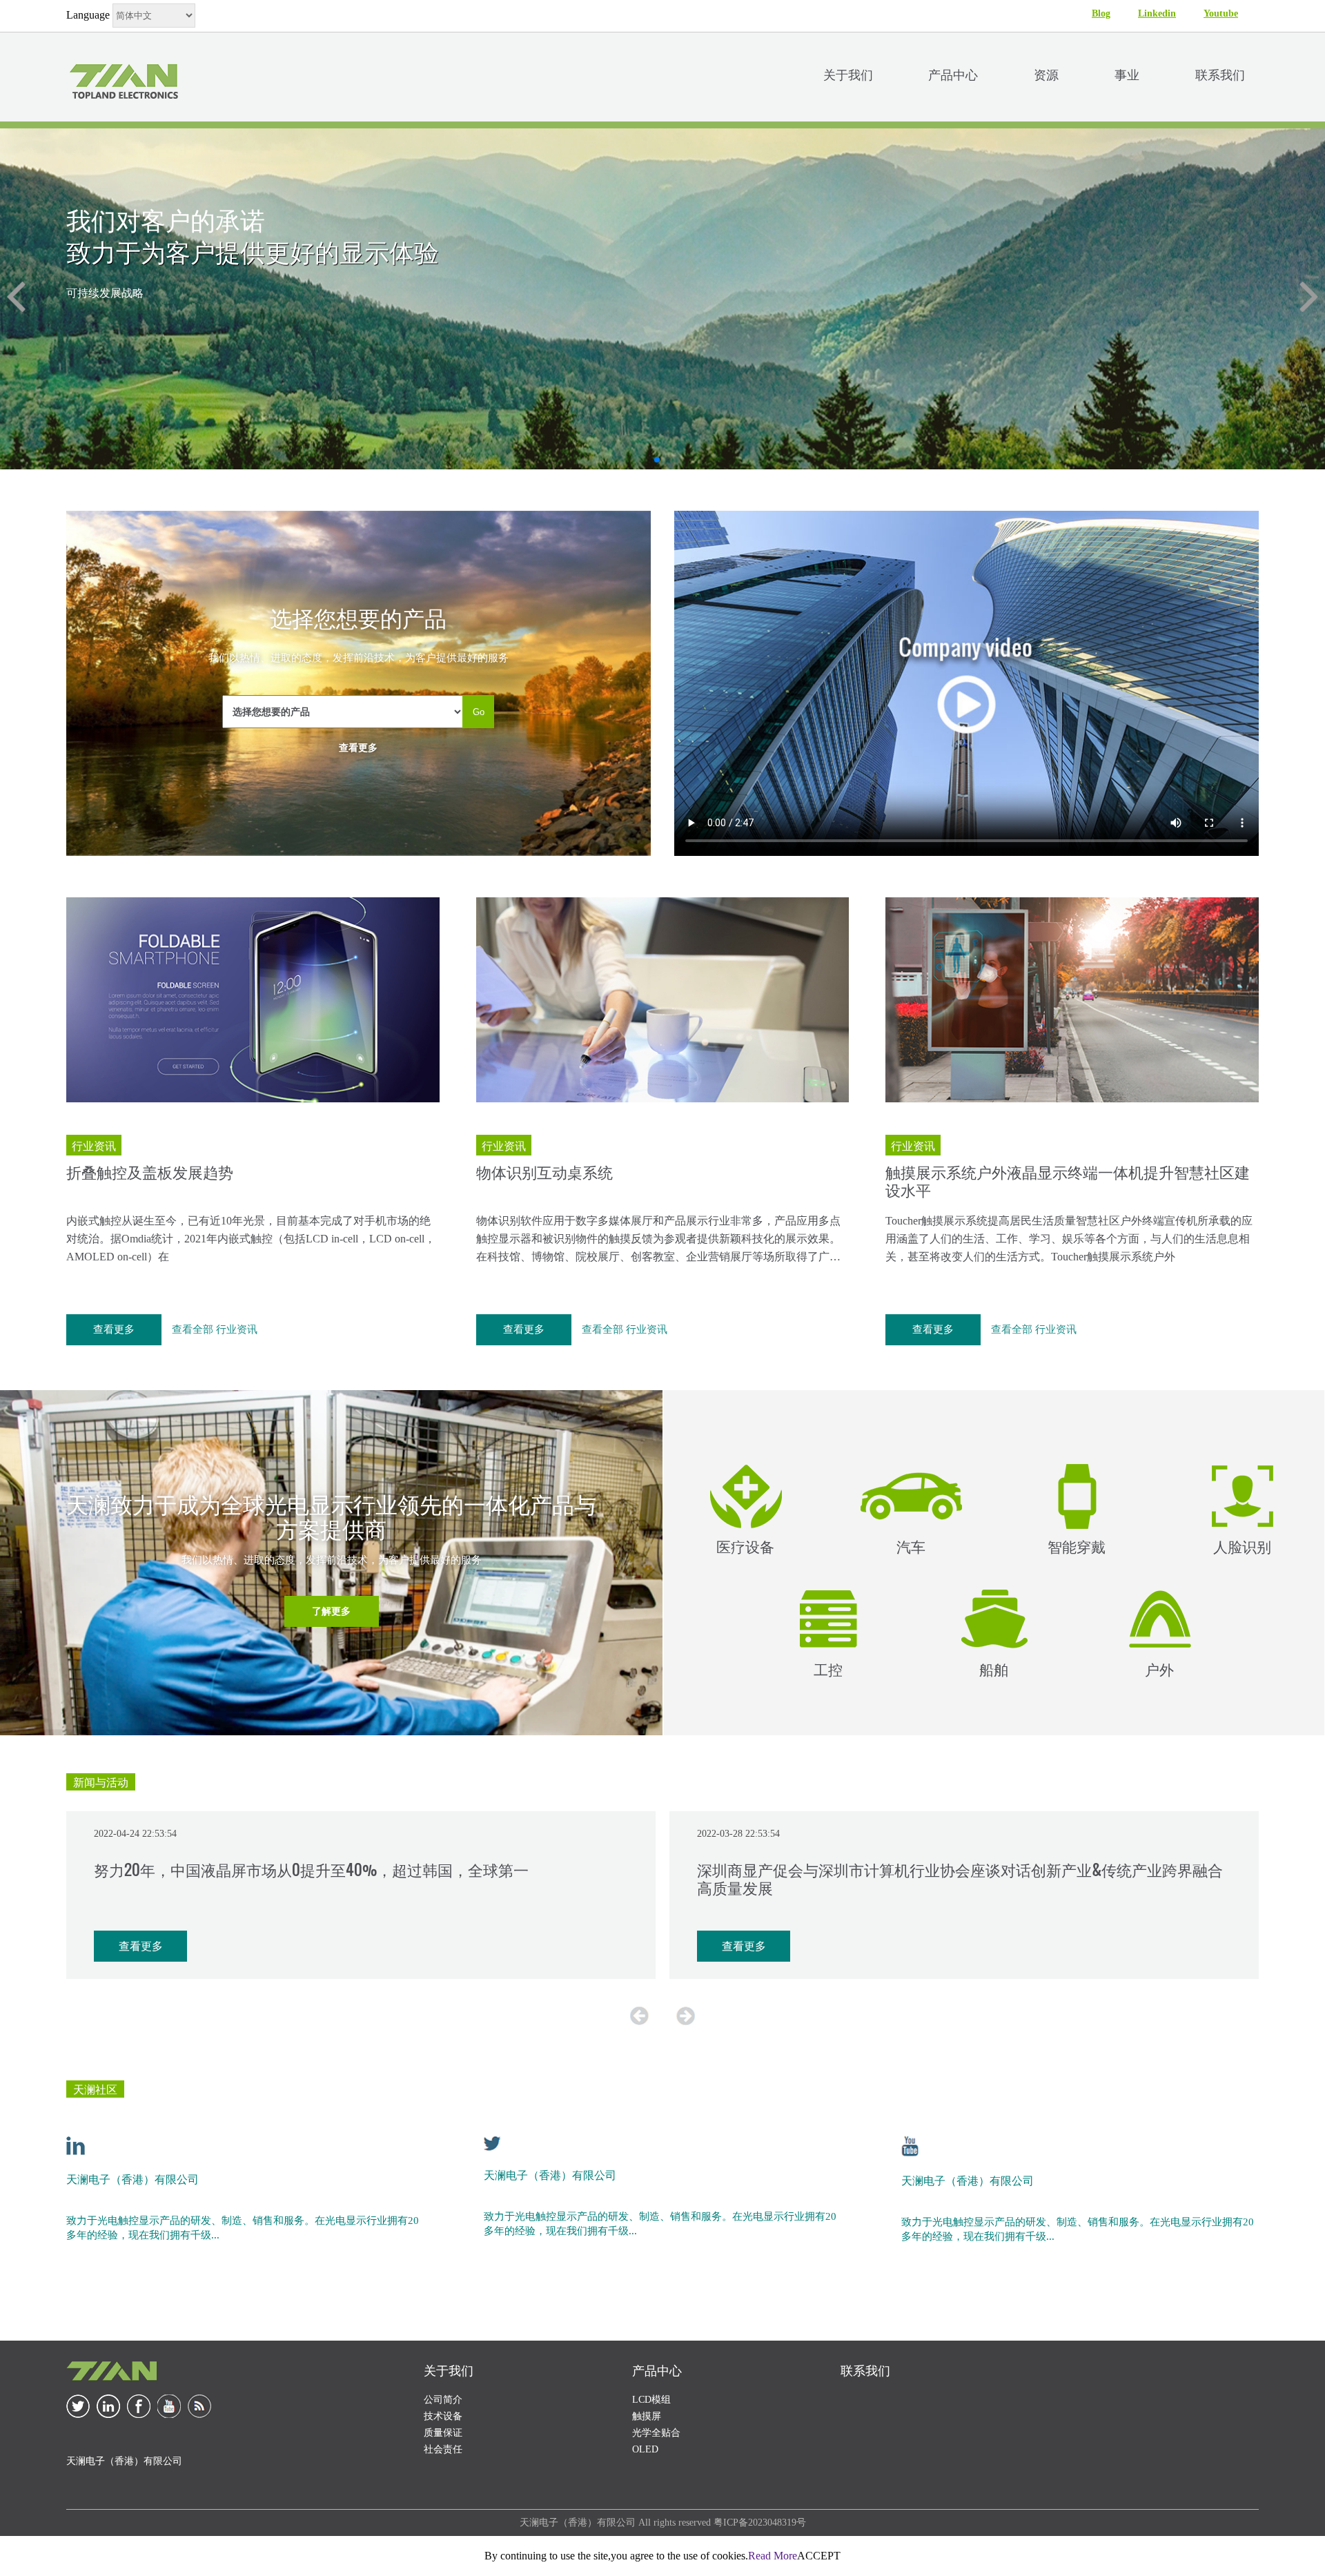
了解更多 (331, 1611)
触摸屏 (647, 2416)
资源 (1046, 74)
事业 (1127, 74)
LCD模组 (651, 2400)
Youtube (1221, 13)
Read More (773, 2556)
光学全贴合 (656, 2433)
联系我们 (1220, 74)
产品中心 (953, 74)
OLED (645, 2449)
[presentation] (639, 2016)
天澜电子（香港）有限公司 (132, 2178)
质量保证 (443, 2433)
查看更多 (358, 748)
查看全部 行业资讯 (215, 1329)
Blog (1101, 13)
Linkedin (1157, 13)
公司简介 (443, 2400)
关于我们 (848, 74)
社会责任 (443, 2449)
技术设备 (443, 2416)
